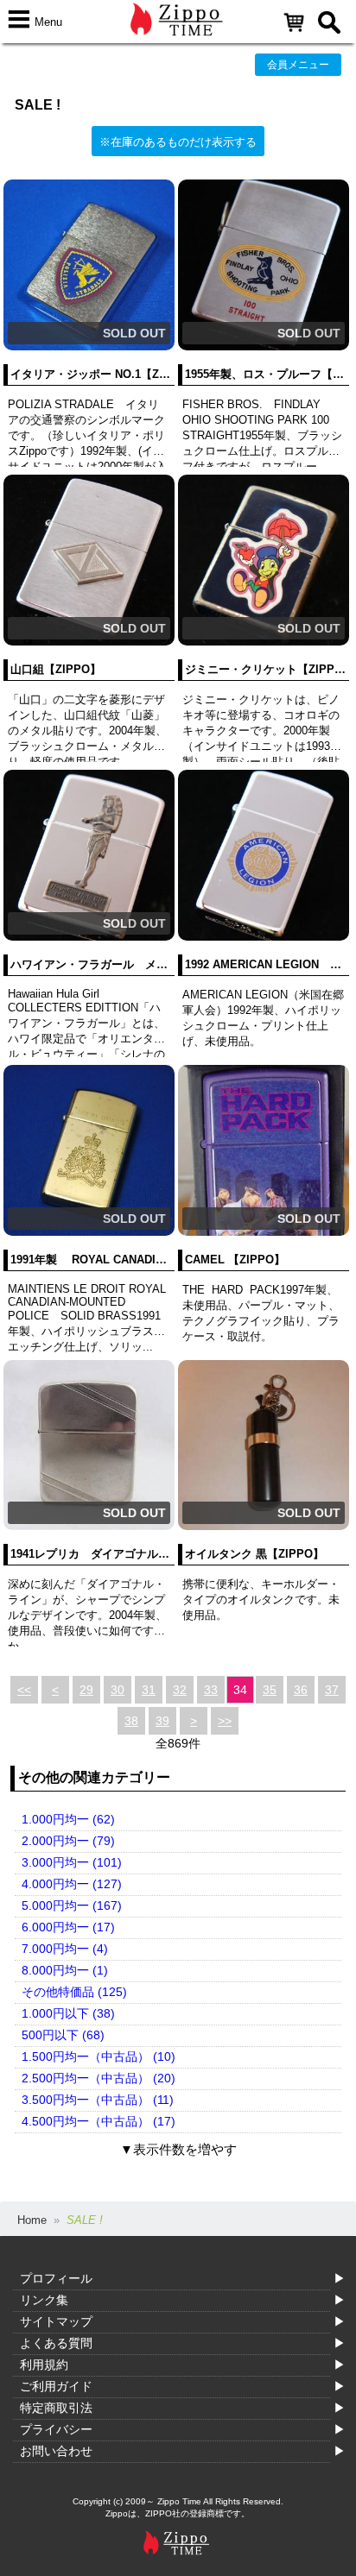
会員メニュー (298, 65)
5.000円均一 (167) (72, 1905)
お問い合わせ (56, 2451)
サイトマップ (56, 2321)
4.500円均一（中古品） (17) (99, 2121)
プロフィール (56, 2278)
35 (270, 1690)
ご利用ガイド (56, 2386)
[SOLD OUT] (89, 346)
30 (118, 1690)
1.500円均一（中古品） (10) (99, 2056)
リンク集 (44, 2300)
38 (131, 1721)
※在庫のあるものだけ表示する (178, 142)
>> (225, 1721)
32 (180, 1690)
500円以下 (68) (63, 2035)
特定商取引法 (56, 2408)
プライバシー (56, 2429)
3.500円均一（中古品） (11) (98, 2100)
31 (149, 1690)
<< (24, 1690)
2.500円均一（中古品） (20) (99, 2078)
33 (211, 1690)
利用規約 (44, 2365)
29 (86, 1690)
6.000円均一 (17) (68, 1927)
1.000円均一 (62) (68, 1819)
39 (162, 1721)
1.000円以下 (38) (68, 2013)
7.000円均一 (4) (65, 1949)
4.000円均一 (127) (72, 1884)
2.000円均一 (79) (68, 1841)
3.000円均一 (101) (72, 1862)
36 (301, 1690)
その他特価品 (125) (74, 1992)
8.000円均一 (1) (65, 1970)
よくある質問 (56, 2343)
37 (332, 1690)
